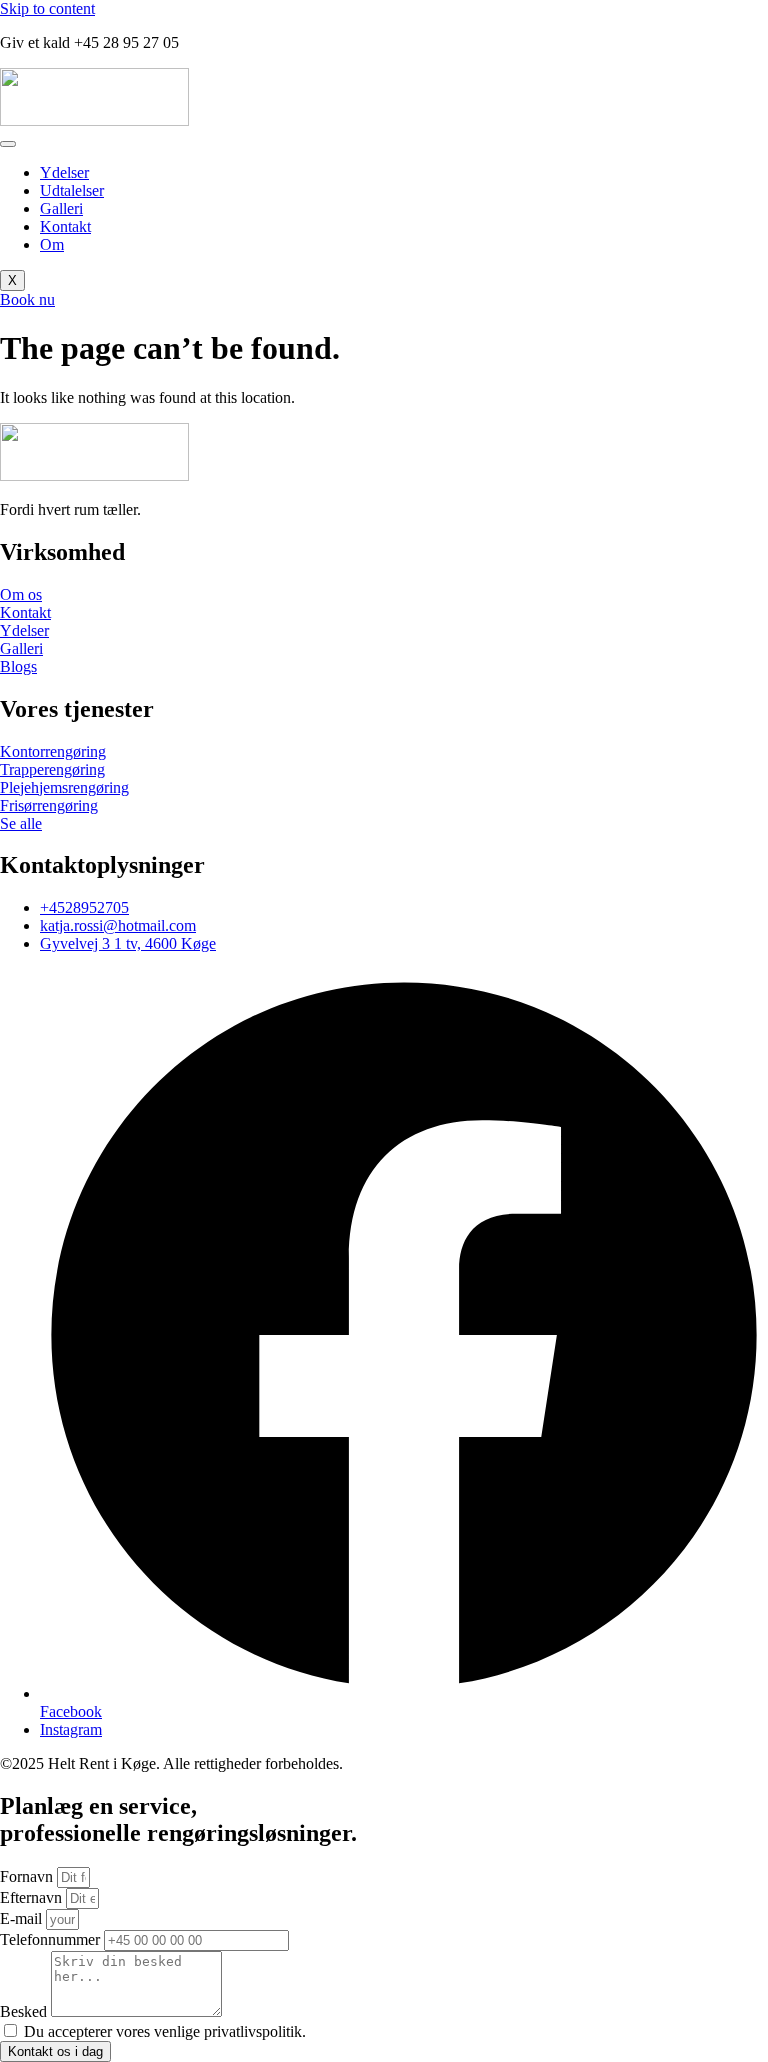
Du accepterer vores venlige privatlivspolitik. (165, 2031)
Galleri (61, 208)
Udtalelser (72, 190)
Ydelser (64, 172)
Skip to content (47, 8)
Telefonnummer (52, 1939)
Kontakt (65, 226)
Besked (25, 2011)
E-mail (23, 1918)
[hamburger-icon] (8, 144)
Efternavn (33, 1897)
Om (52, 244)
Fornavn (28, 1876)
